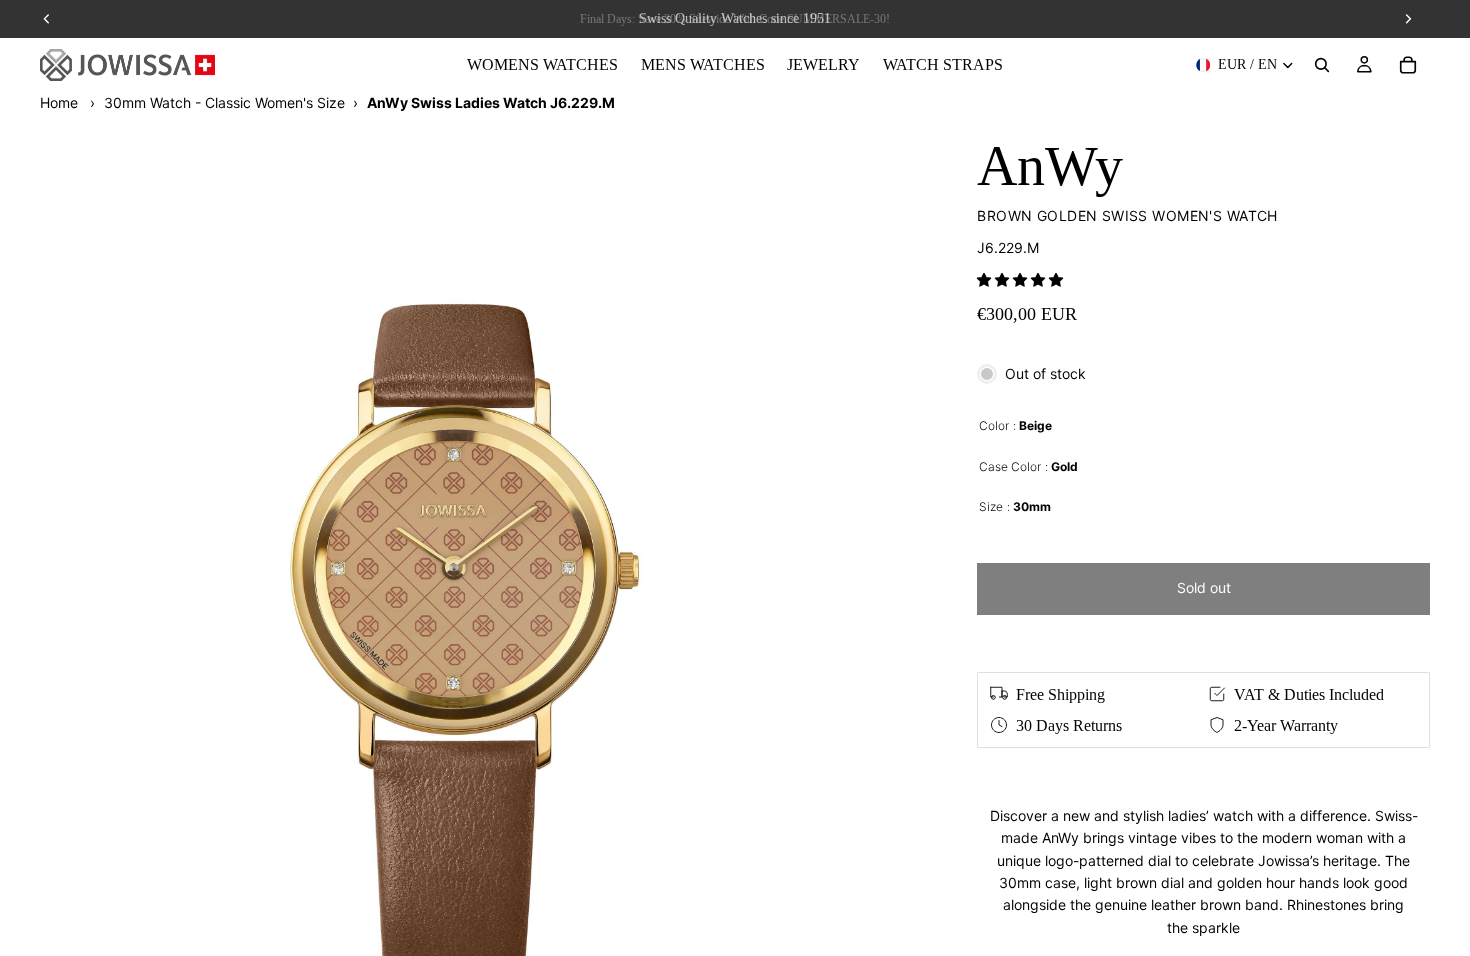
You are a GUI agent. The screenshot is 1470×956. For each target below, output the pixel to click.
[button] (1020, 279)
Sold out (1204, 587)
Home (59, 102)
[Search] (1322, 65)
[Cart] (1408, 65)
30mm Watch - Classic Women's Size (224, 102)
